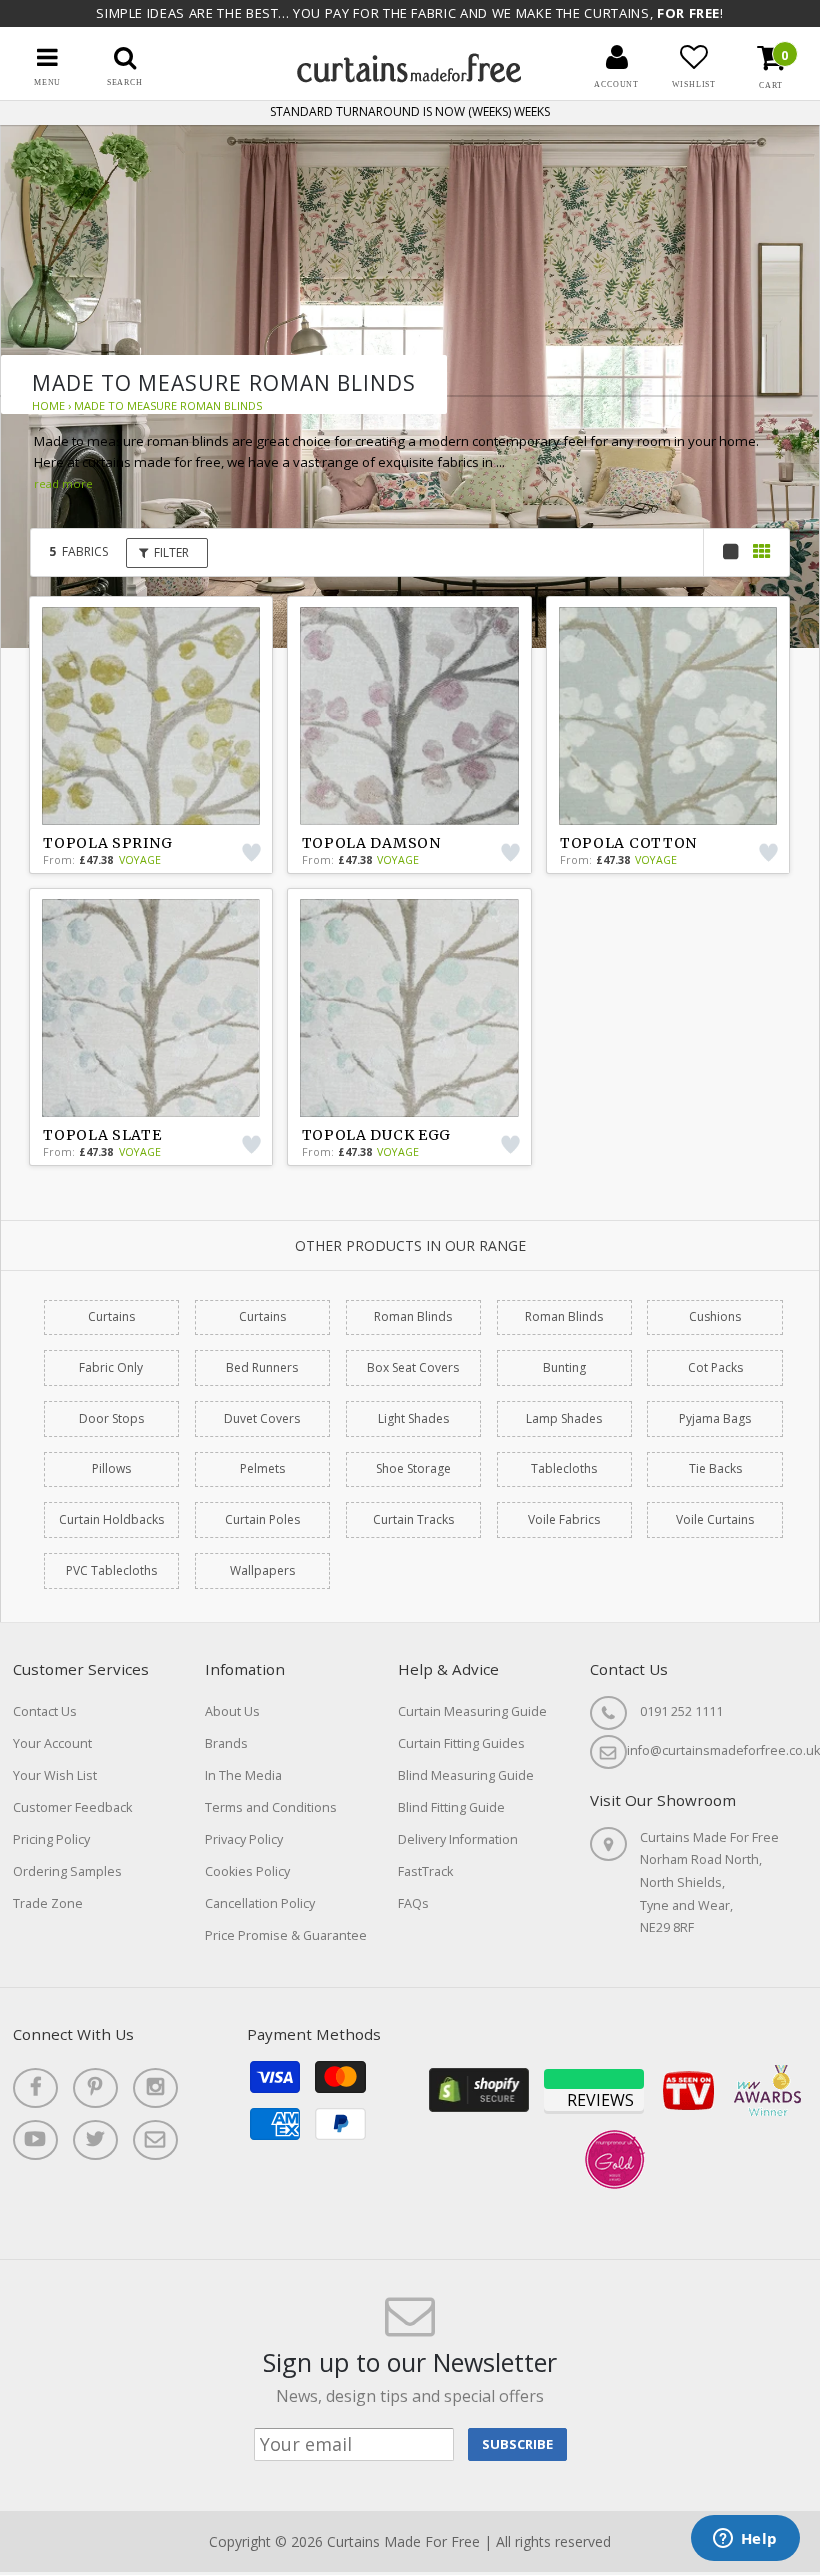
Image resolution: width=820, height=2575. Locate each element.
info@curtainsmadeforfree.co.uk (723, 1750)
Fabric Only (111, 1367)
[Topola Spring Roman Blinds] (151, 716)
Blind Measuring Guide (466, 1775)
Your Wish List (55, 1775)
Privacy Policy (244, 1839)
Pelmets (262, 1468)
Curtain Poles (262, 1519)
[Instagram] (155, 2088)
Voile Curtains (715, 1519)
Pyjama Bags (715, 1418)
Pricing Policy (51, 1839)
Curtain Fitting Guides (461, 1743)
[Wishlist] (694, 57)
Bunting (564, 1367)
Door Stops (111, 1418)
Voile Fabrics (564, 1519)
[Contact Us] (155, 2140)
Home (48, 405)
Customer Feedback (72, 1807)
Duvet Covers (262, 1418)
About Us (232, 1711)
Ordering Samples (67, 1871)
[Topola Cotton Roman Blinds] (668, 716)
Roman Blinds (413, 1316)
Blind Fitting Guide (451, 1807)
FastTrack (425, 1871)
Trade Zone (48, 1903)
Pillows (111, 1468)
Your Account (52, 1743)
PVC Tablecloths (111, 1570)
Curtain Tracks (413, 1519)
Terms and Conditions (271, 1807)
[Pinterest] (95, 2088)
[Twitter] (95, 2140)
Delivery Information (458, 1839)
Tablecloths (564, 1468)
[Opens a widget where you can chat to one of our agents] (745, 2540)
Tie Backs (715, 1468)
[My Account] (617, 57)
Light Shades (413, 1418)
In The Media (243, 1775)
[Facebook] (35, 2088)
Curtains (111, 1316)
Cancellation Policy (260, 1903)
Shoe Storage (413, 1468)
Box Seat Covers (413, 1367)
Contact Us (45, 1711)
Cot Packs (715, 1367)
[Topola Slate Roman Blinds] (151, 1008)
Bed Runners (262, 1367)
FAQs (413, 1903)
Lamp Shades (564, 1418)
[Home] (409, 77)
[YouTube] (35, 2140)
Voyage (140, 860)
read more (63, 483)
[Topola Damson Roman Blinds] (409, 716)
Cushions (715, 1316)
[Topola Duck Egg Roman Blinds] (409, 1008)
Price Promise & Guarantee (286, 1935)
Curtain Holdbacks (111, 1519)
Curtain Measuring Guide (472, 1711)
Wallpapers (262, 1570)
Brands (226, 1743)
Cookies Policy (247, 1871)
